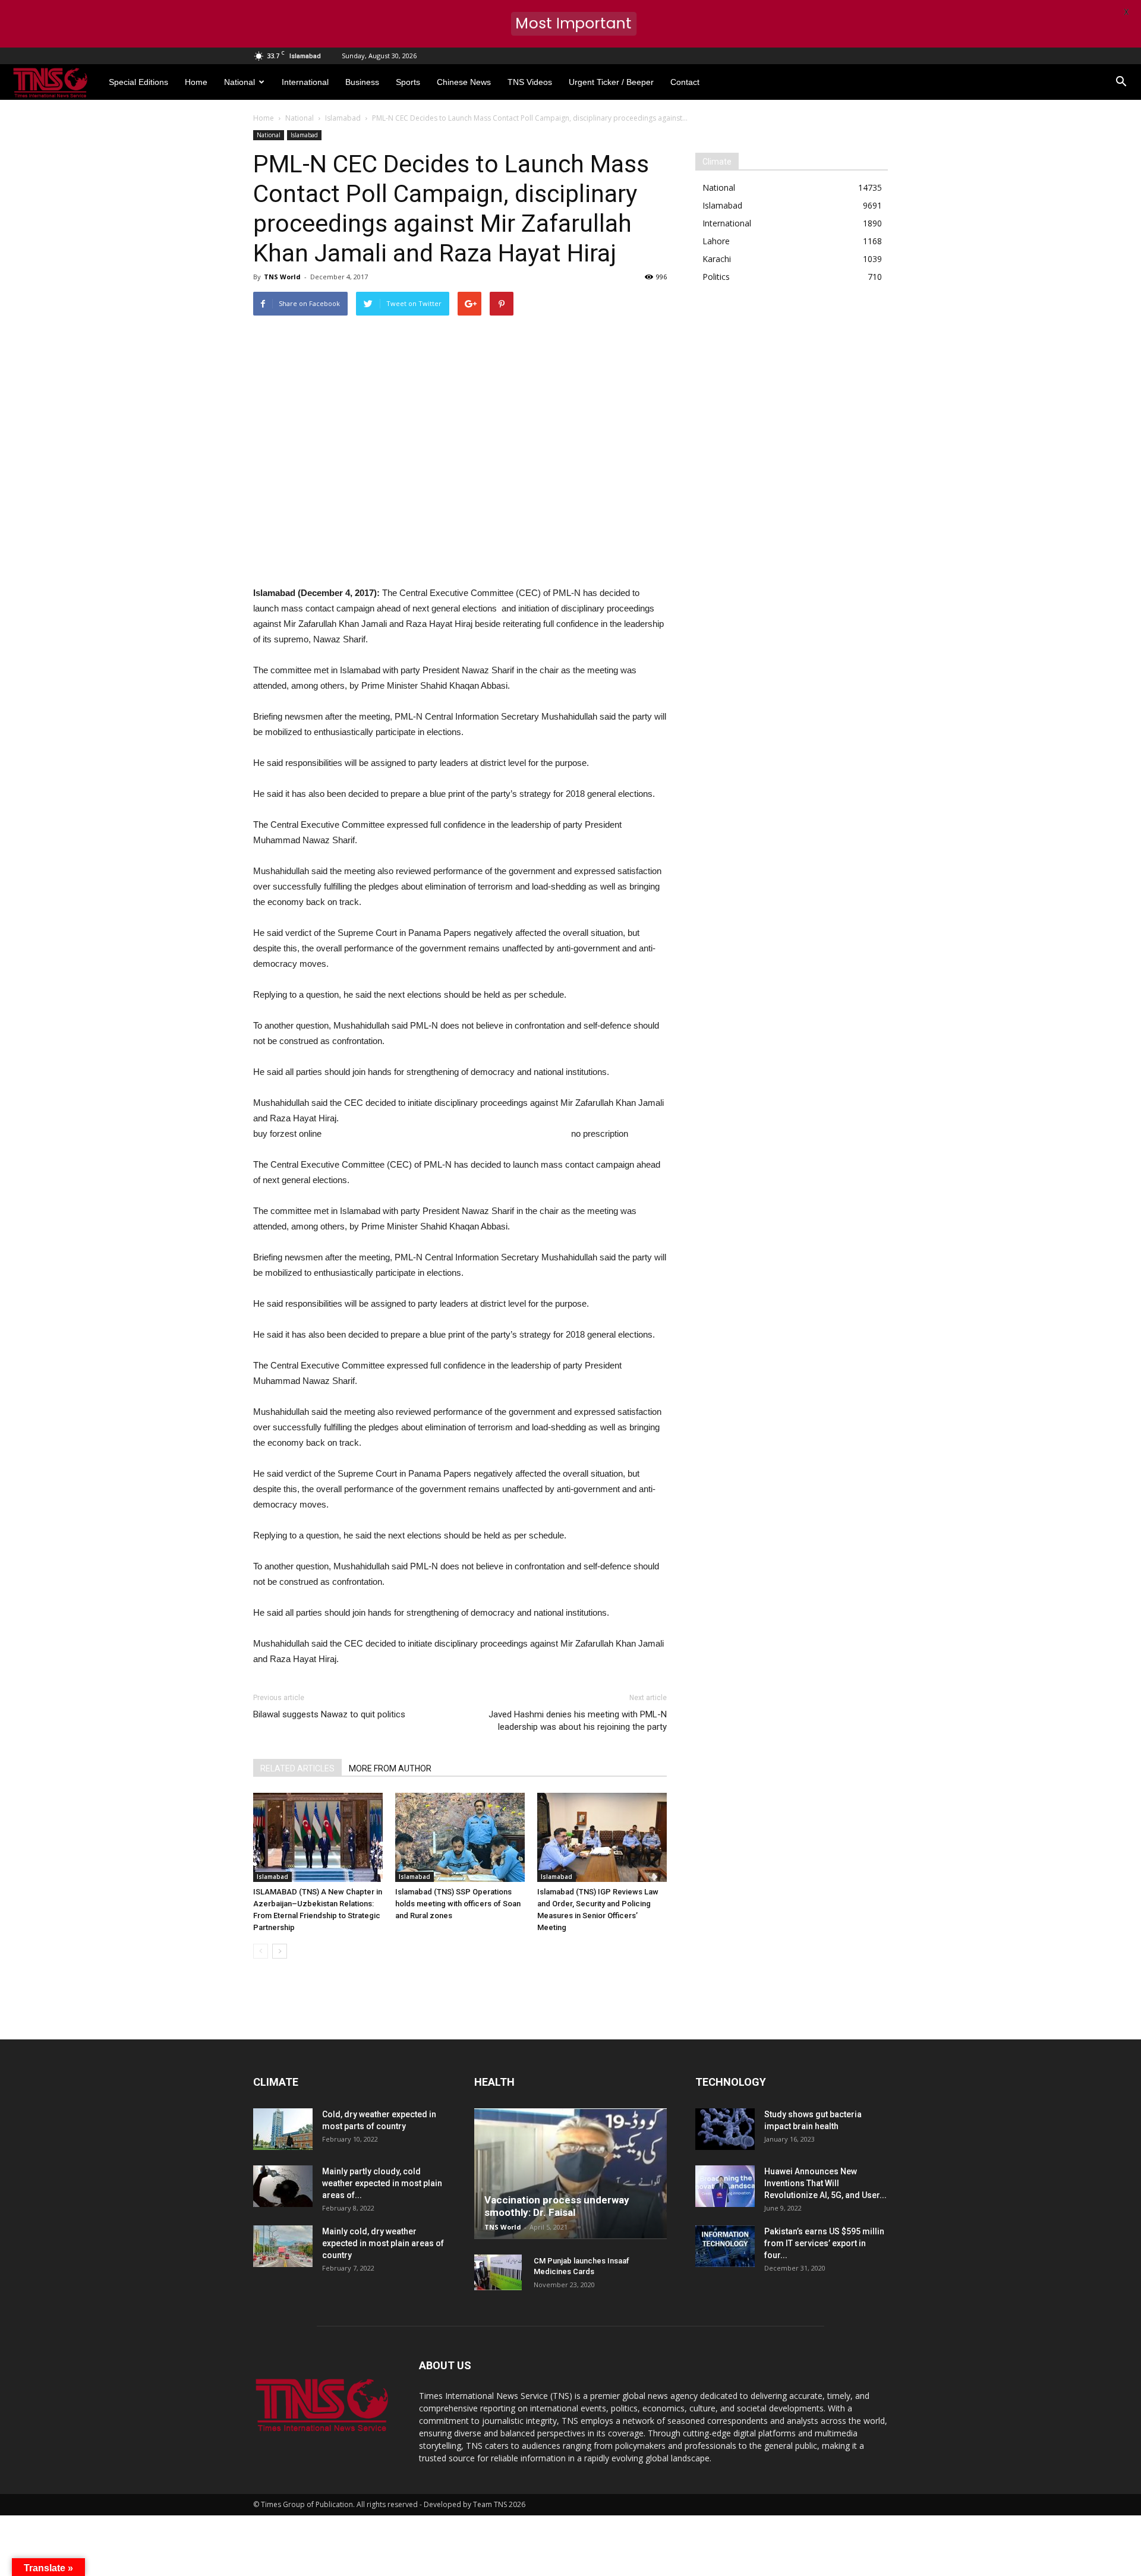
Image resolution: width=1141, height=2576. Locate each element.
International (305, 82)
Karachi (717, 259)
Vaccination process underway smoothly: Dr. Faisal (557, 2206)
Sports (408, 82)
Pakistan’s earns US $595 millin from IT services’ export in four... (824, 2243)
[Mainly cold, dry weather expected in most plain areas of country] (283, 2246)
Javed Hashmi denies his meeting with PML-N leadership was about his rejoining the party (578, 1721)
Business (362, 82)
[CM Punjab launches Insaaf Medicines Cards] (498, 2272)
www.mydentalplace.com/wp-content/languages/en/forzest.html (446, 1133)
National (239, 82)
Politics (716, 277)
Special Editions (138, 82)
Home (196, 82)
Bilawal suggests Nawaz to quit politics (329, 1714)
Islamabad (304, 135)
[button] (1121, 82)
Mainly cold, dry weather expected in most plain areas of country (383, 2243)
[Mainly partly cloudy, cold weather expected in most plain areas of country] (283, 2186)
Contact (685, 82)
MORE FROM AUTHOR (390, 1768)
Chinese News (464, 82)
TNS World (282, 277)
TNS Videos (530, 82)
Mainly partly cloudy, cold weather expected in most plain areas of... (382, 2183)
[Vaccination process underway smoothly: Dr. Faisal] (570, 2174)
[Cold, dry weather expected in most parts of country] (283, 2129)
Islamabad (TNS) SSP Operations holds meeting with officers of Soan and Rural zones (458, 1904)
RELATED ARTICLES (297, 1768)
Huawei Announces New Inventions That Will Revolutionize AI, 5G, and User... (825, 2183)
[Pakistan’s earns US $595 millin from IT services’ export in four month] (725, 2246)
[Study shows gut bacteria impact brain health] (725, 2129)
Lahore (716, 241)
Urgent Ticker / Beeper (611, 82)
